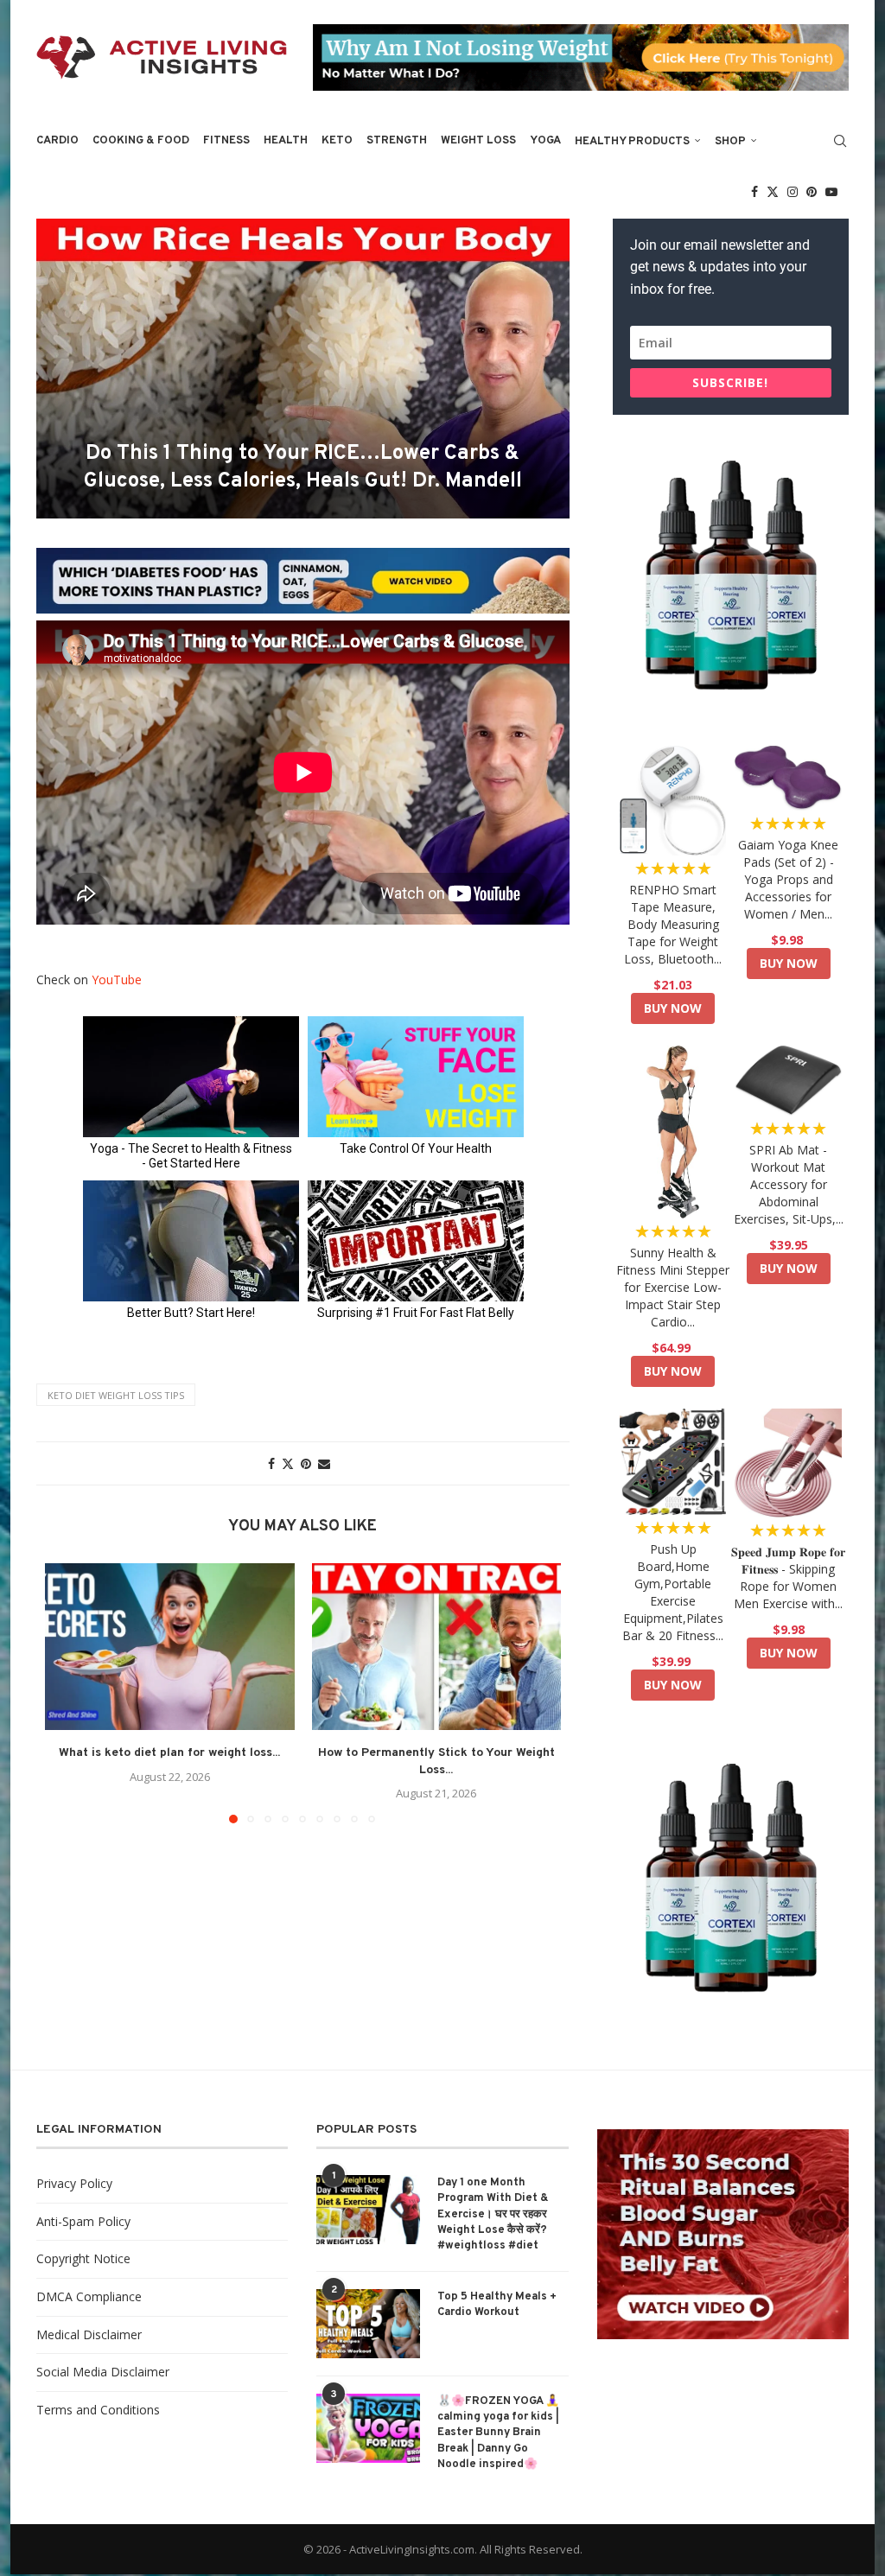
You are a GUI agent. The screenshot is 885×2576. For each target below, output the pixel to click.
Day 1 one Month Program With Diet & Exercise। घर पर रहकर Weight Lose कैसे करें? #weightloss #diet (493, 2214)
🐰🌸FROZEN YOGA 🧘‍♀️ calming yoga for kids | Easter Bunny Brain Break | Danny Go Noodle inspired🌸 (498, 2433)
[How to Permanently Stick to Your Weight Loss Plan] (437, 1646)
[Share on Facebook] (271, 1463)
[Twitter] (773, 192)
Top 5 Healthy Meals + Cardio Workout (497, 2305)
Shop (730, 142)
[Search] (840, 141)
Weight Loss (478, 141)
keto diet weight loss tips (116, 1395)
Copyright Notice (83, 2258)
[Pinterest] (812, 192)
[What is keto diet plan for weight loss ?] (170, 1646)
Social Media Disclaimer (103, 2372)
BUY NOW (673, 1008)
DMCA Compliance (89, 2296)
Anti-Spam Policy (83, 2221)
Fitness (226, 141)
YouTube (117, 980)
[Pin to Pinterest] (306, 1463)
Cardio (57, 141)
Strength (397, 141)
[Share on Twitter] (288, 1463)
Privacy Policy (74, 2183)
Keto (337, 141)
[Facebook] (754, 192)
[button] (68, 1693)
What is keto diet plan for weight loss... (169, 1753)
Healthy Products (632, 142)
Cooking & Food (141, 141)
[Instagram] (793, 192)
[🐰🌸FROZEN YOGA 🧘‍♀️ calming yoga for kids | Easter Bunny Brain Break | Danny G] (368, 2428)
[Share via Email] (324, 1463)
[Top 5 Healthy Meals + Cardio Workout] (368, 2324)
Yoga (545, 141)
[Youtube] (831, 192)
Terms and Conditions (98, 2410)
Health (286, 141)
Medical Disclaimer (89, 2334)
